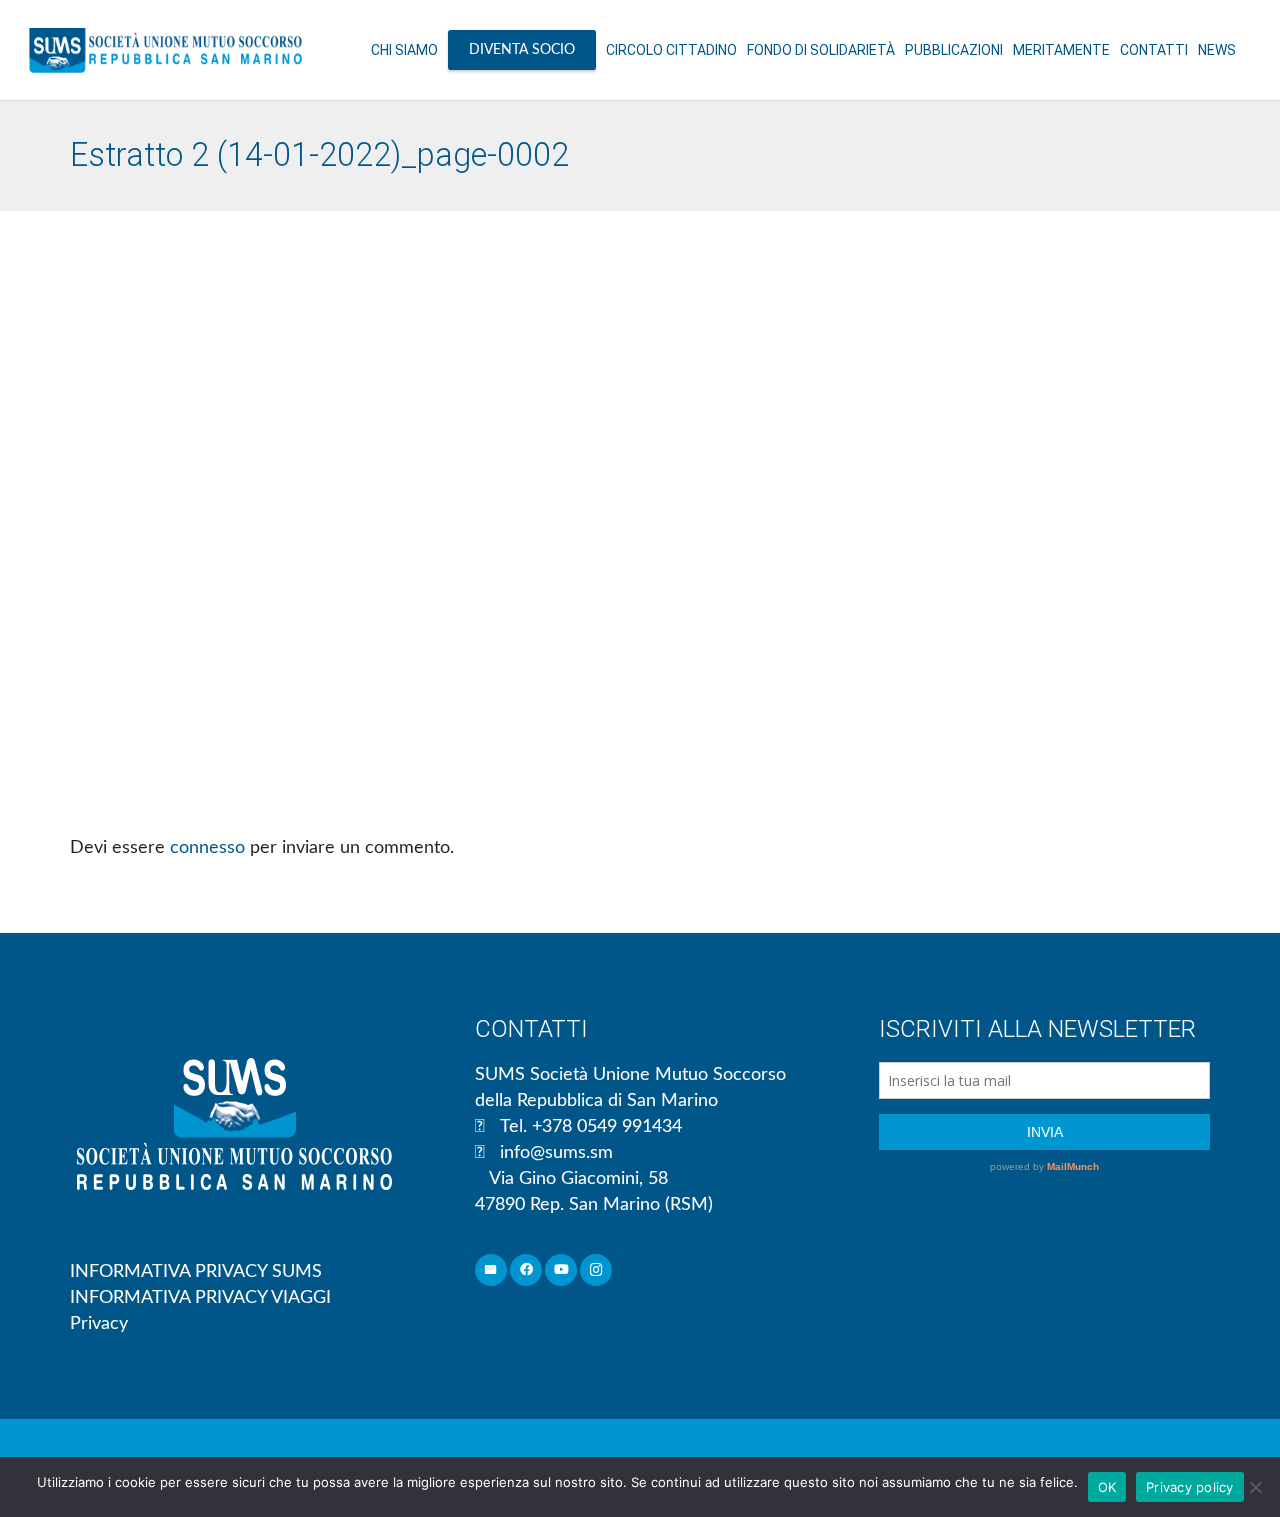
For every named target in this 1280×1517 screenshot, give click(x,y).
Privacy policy (1190, 1487)
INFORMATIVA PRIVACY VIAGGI (200, 1298)
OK (1107, 1487)
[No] (1255, 1487)
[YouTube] (561, 1270)
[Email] (491, 1270)
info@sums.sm (556, 1153)
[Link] (165, 50)
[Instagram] (596, 1270)
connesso (207, 848)
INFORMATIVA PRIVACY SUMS (196, 1272)
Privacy (99, 1324)
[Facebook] (526, 1270)
